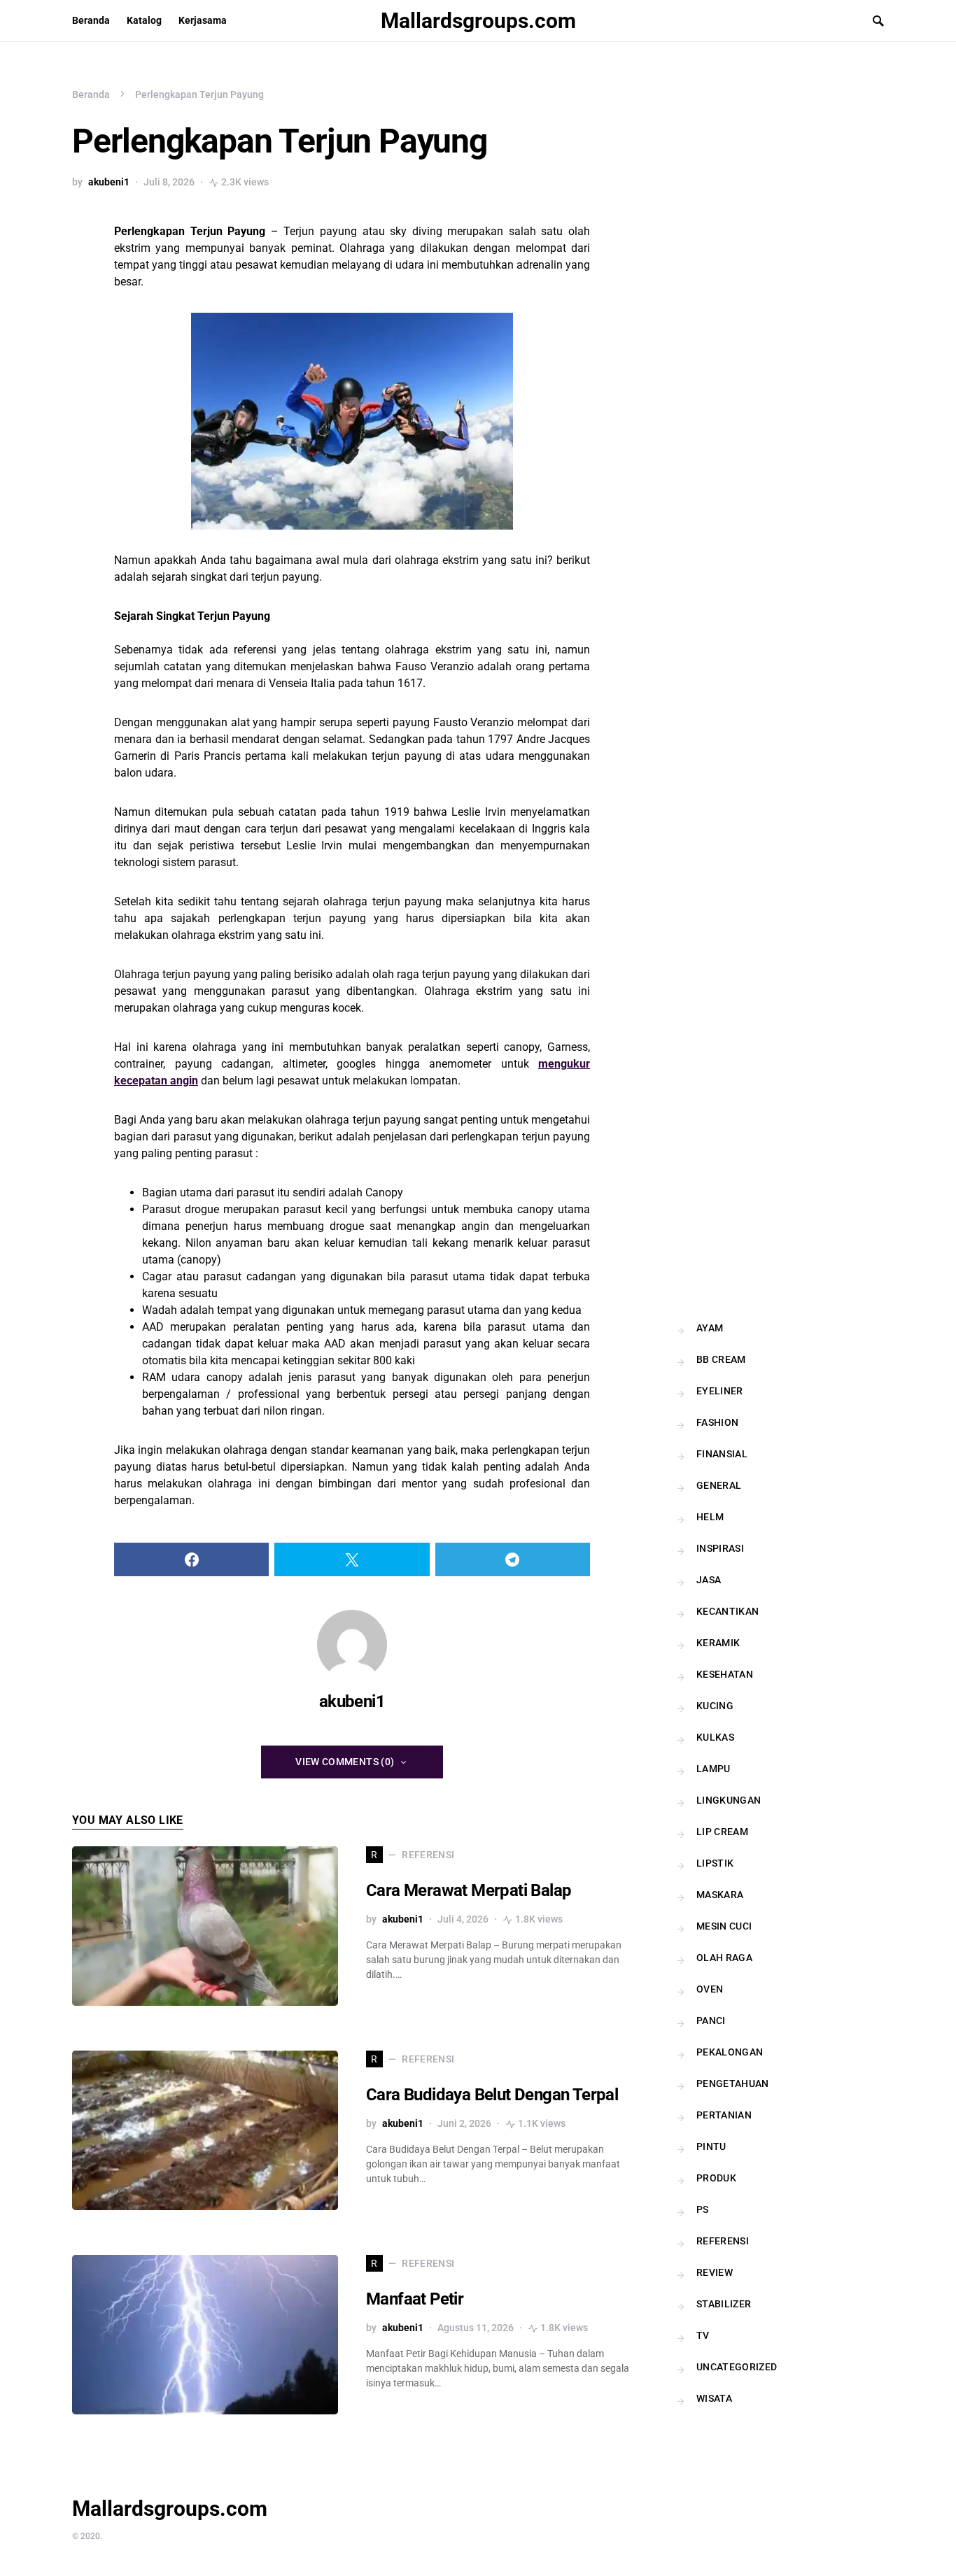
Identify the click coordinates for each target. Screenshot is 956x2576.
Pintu (711, 2146)
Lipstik (715, 1863)
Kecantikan (728, 1611)
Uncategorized (737, 2367)
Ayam (710, 1328)
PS (703, 2209)
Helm (710, 1517)
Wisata (714, 2398)
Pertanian (724, 2115)
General (719, 1485)
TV (703, 2335)
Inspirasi (720, 1548)
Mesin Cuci (724, 1926)
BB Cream (721, 1359)
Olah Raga (724, 1958)
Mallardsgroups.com (478, 21)
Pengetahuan (733, 2083)
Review (715, 2272)
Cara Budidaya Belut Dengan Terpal (492, 2095)
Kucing (715, 1706)
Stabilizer (724, 2304)
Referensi (723, 2241)
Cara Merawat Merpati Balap (469, 1890)
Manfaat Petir (415, 2299)
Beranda (91, 94)
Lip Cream (722, 1832)
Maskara (720, 1895)
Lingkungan (729, 1800)
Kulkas (715, 1737)
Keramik (718, 1643)
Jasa (709, 1580)
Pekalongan (730, 2052)
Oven (710, 1989)
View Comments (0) (345, 1762)
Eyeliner (720, 1391)
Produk (716, 2178)
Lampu (714, 1769)
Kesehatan (725, 1674)
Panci (711, 2021)
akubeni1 (109, 182)
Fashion (717, 1422)
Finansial (722, 1454)
